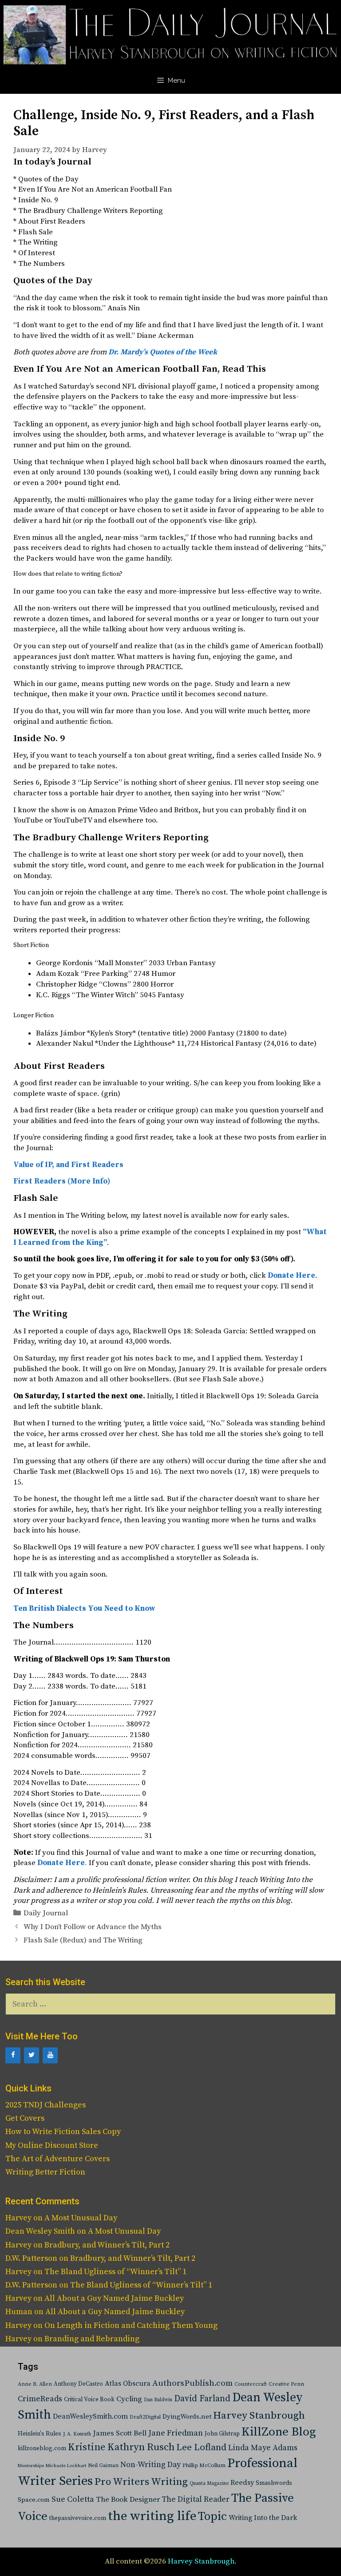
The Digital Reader (196, 2500)
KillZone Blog (279, 2432)
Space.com (34, 2500)
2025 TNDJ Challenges (46, 2105)
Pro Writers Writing (141, 2482)
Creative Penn (286, 2384)
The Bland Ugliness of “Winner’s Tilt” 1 (115, 2272)
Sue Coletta (73, 2499)
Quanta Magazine (209, 2484)
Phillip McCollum (204, 2466)
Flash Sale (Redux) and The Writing (83, 1940)
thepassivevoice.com (78, 2518)
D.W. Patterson (31, 2258)
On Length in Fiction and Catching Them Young (131, 2325)
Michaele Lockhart (66, 2466)
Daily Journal (46, 1913)
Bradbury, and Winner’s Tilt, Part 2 (107, 2245)
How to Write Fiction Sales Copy (63, 2132)
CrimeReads (40, 2399)
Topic (212, 2517)
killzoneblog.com (42, 2449)
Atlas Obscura (128, 2383)
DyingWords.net (187, 2417)
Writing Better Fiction (45, 2172)
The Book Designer (128, 2500)
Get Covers (25, 2118)
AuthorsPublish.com (192, 2383)
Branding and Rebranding (92, 2339)
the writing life (152, 2516)
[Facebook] (13, 2055)
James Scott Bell (120, 2434)
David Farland (202, 2399)
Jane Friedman (176, 2433)
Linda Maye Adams (263, 2448)
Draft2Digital (145, 2417)
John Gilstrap (222, 2434)
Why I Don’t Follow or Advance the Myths (93, 1927)
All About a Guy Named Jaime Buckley (114, 2298)
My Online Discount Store (52, 2145)
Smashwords (274, 2483)
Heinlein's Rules (40, 2434)
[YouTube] (50, 2055)
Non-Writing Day (151, 2465)
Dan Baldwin (158, 2400)
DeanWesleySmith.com (90, 2416)
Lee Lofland (201, 2448)
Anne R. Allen (35, 2384)
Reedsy (242, 2483)
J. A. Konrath (77, 2434)
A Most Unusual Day (81, 2218)
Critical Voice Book (89, 2399)
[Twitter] (32, 2055)
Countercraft (251, 2384)
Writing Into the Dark (263, 2518)
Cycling (129, 2399)
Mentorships (31, 2466)
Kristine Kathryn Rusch (121, 2447)
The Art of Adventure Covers (57, 2159)
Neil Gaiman (103, 2466)
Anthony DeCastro (78, 2384)
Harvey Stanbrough (259, 2416)
